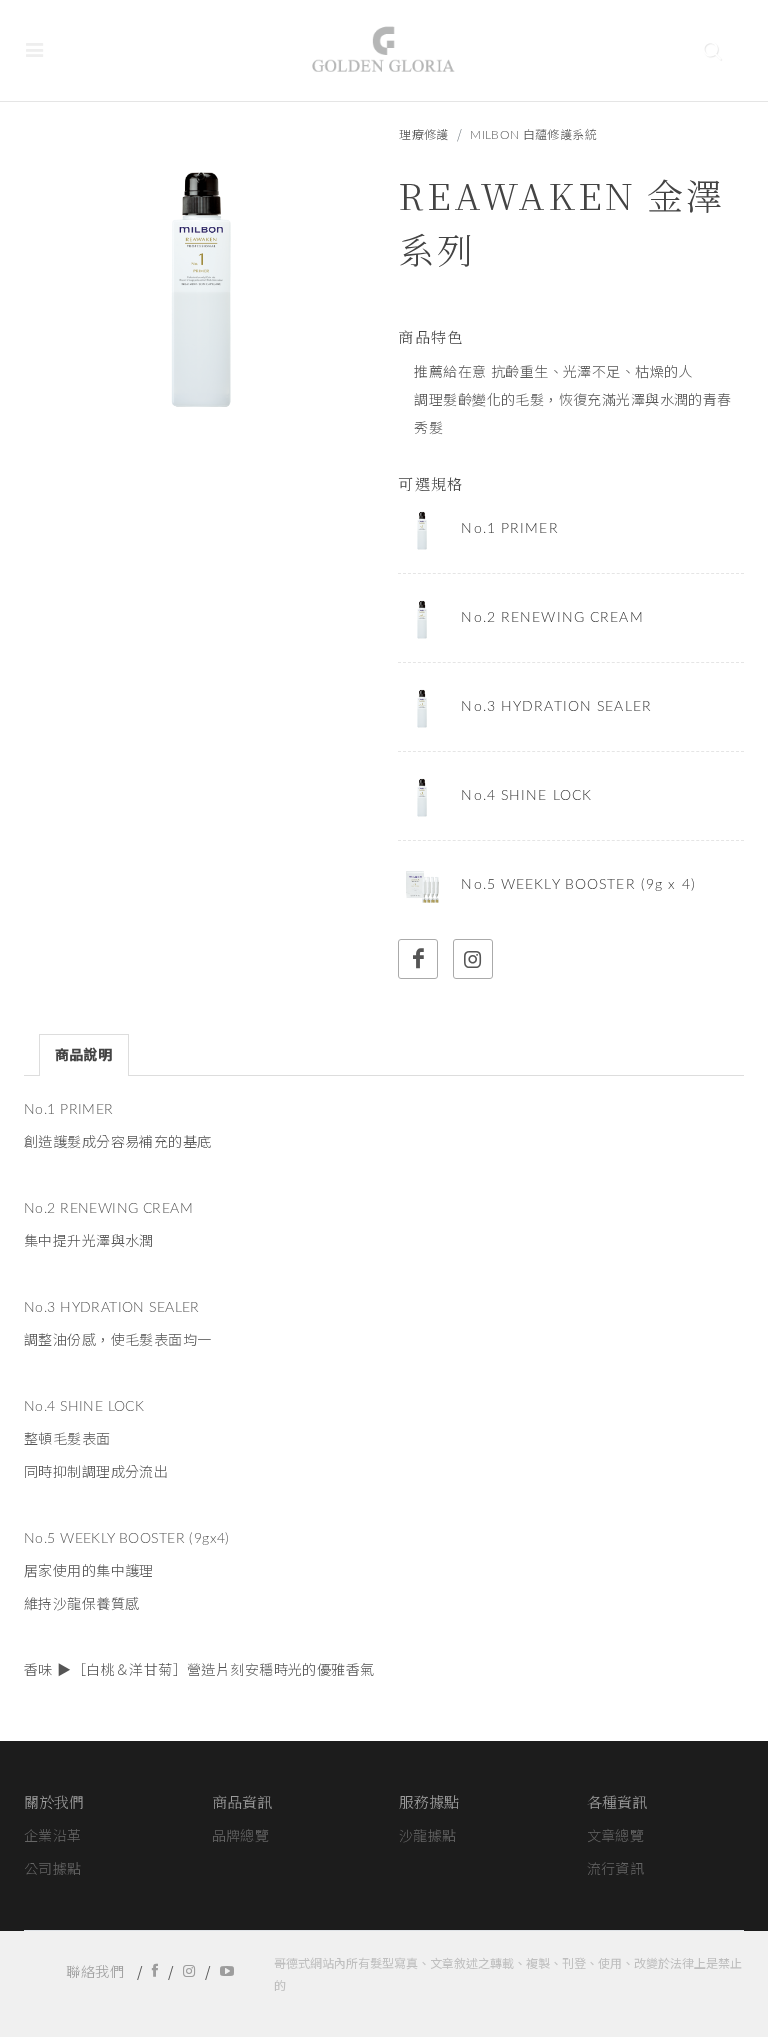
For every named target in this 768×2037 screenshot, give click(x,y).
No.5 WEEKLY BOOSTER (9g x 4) (578, 885)
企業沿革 (53, 1837)
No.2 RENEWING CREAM (552, 618)
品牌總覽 (241, 1837)
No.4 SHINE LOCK (526, 796)
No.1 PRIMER (509, 529)
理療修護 (423, 135)
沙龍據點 (428, 1837)
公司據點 (53, 1870)
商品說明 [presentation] (84, 1056)
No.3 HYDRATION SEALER (556, 707)
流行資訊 (616, 1870)
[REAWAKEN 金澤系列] (198, 281)
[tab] (84, 1054)
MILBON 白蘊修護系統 (533, 135)
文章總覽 (616, 1837)
